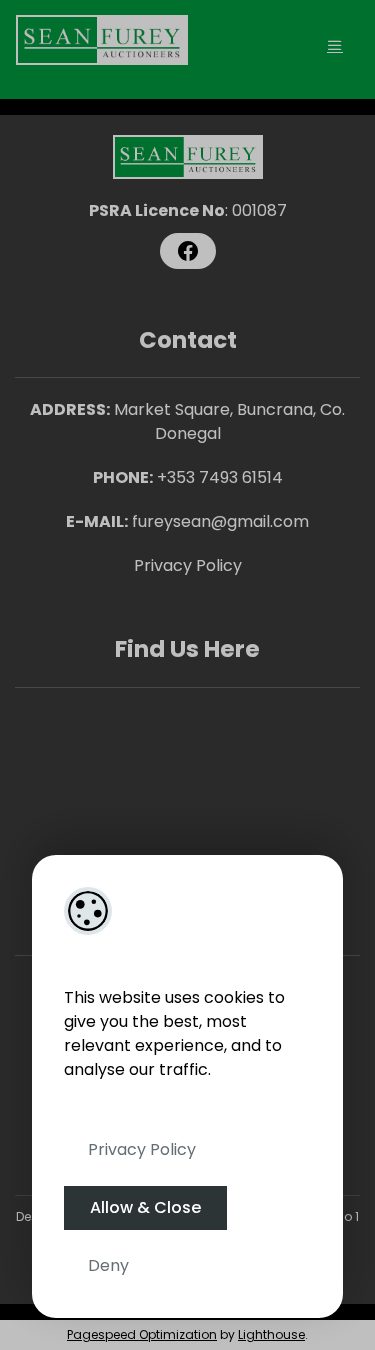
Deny (108, 1265)
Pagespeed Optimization (142, 1334)
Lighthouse (271, 1334)
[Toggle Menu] (335, 45)
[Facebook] (188, 251)
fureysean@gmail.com (220, 521)
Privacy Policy (142, 1149)
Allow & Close (145, 1207)
